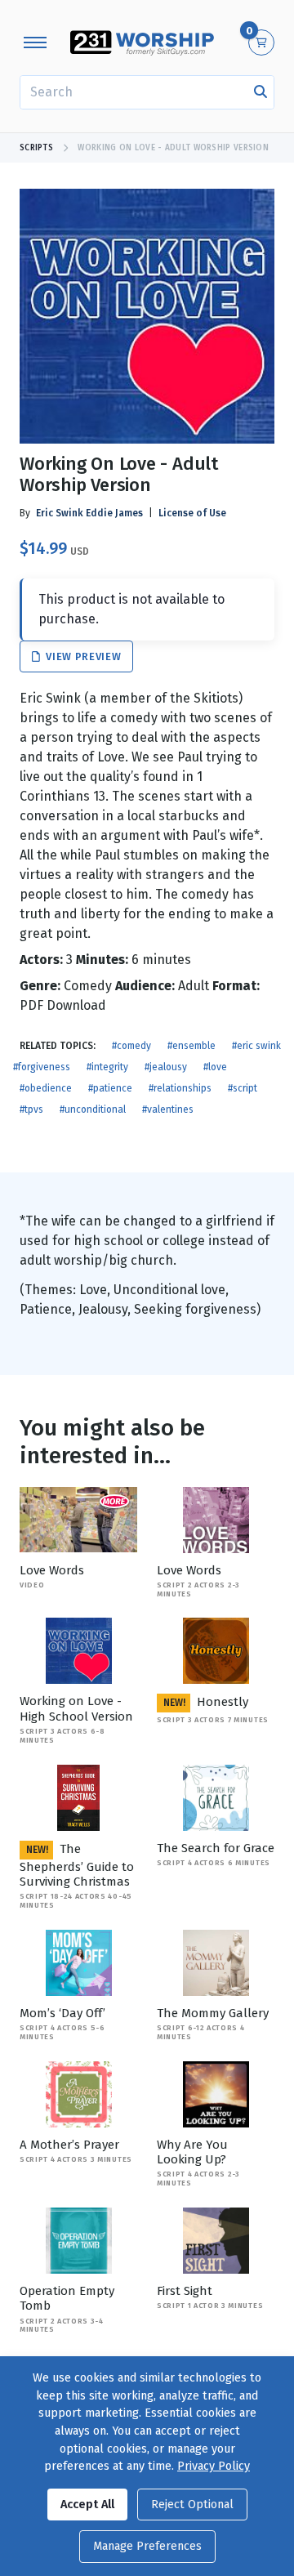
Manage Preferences (147, 2546)
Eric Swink (60, 513)
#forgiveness (42, 1067)
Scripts (36, 148)
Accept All (87, 2505)
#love (215, 1067)
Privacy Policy (214, 2466)
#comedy (131, 1046)
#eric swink (256, 1046)
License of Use (192, 513)
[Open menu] (35, 42)
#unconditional (93, 1109)
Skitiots (216, 698)
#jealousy (166, 1067)
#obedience (46, 1088)
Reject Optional (192, 2505)
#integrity (107, 1067)
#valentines (168, 1109)
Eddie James (114, 513)
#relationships (180, 1088)
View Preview (82, 656)
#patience (110, 1088)
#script (243, 1088)
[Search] (261, 92)
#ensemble (192, 1046)
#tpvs (31, 1109)
